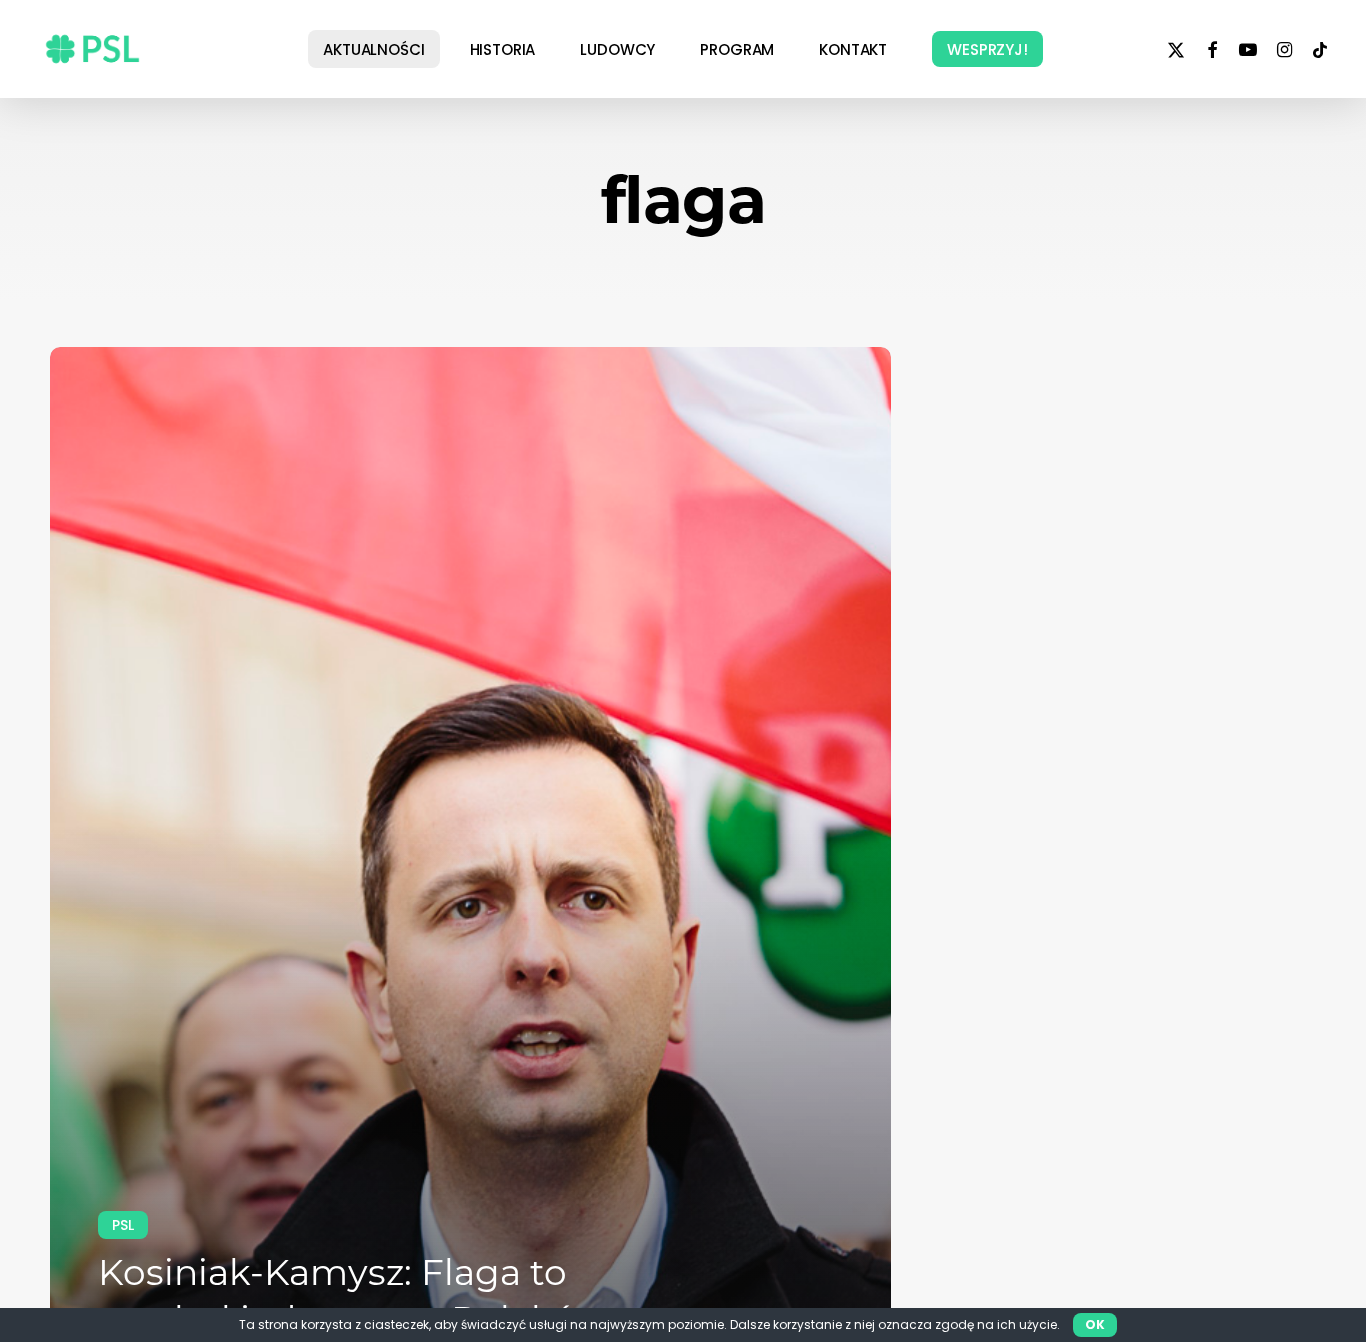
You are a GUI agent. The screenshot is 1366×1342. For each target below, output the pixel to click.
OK (1095, 1324)
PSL (123, 1225)
